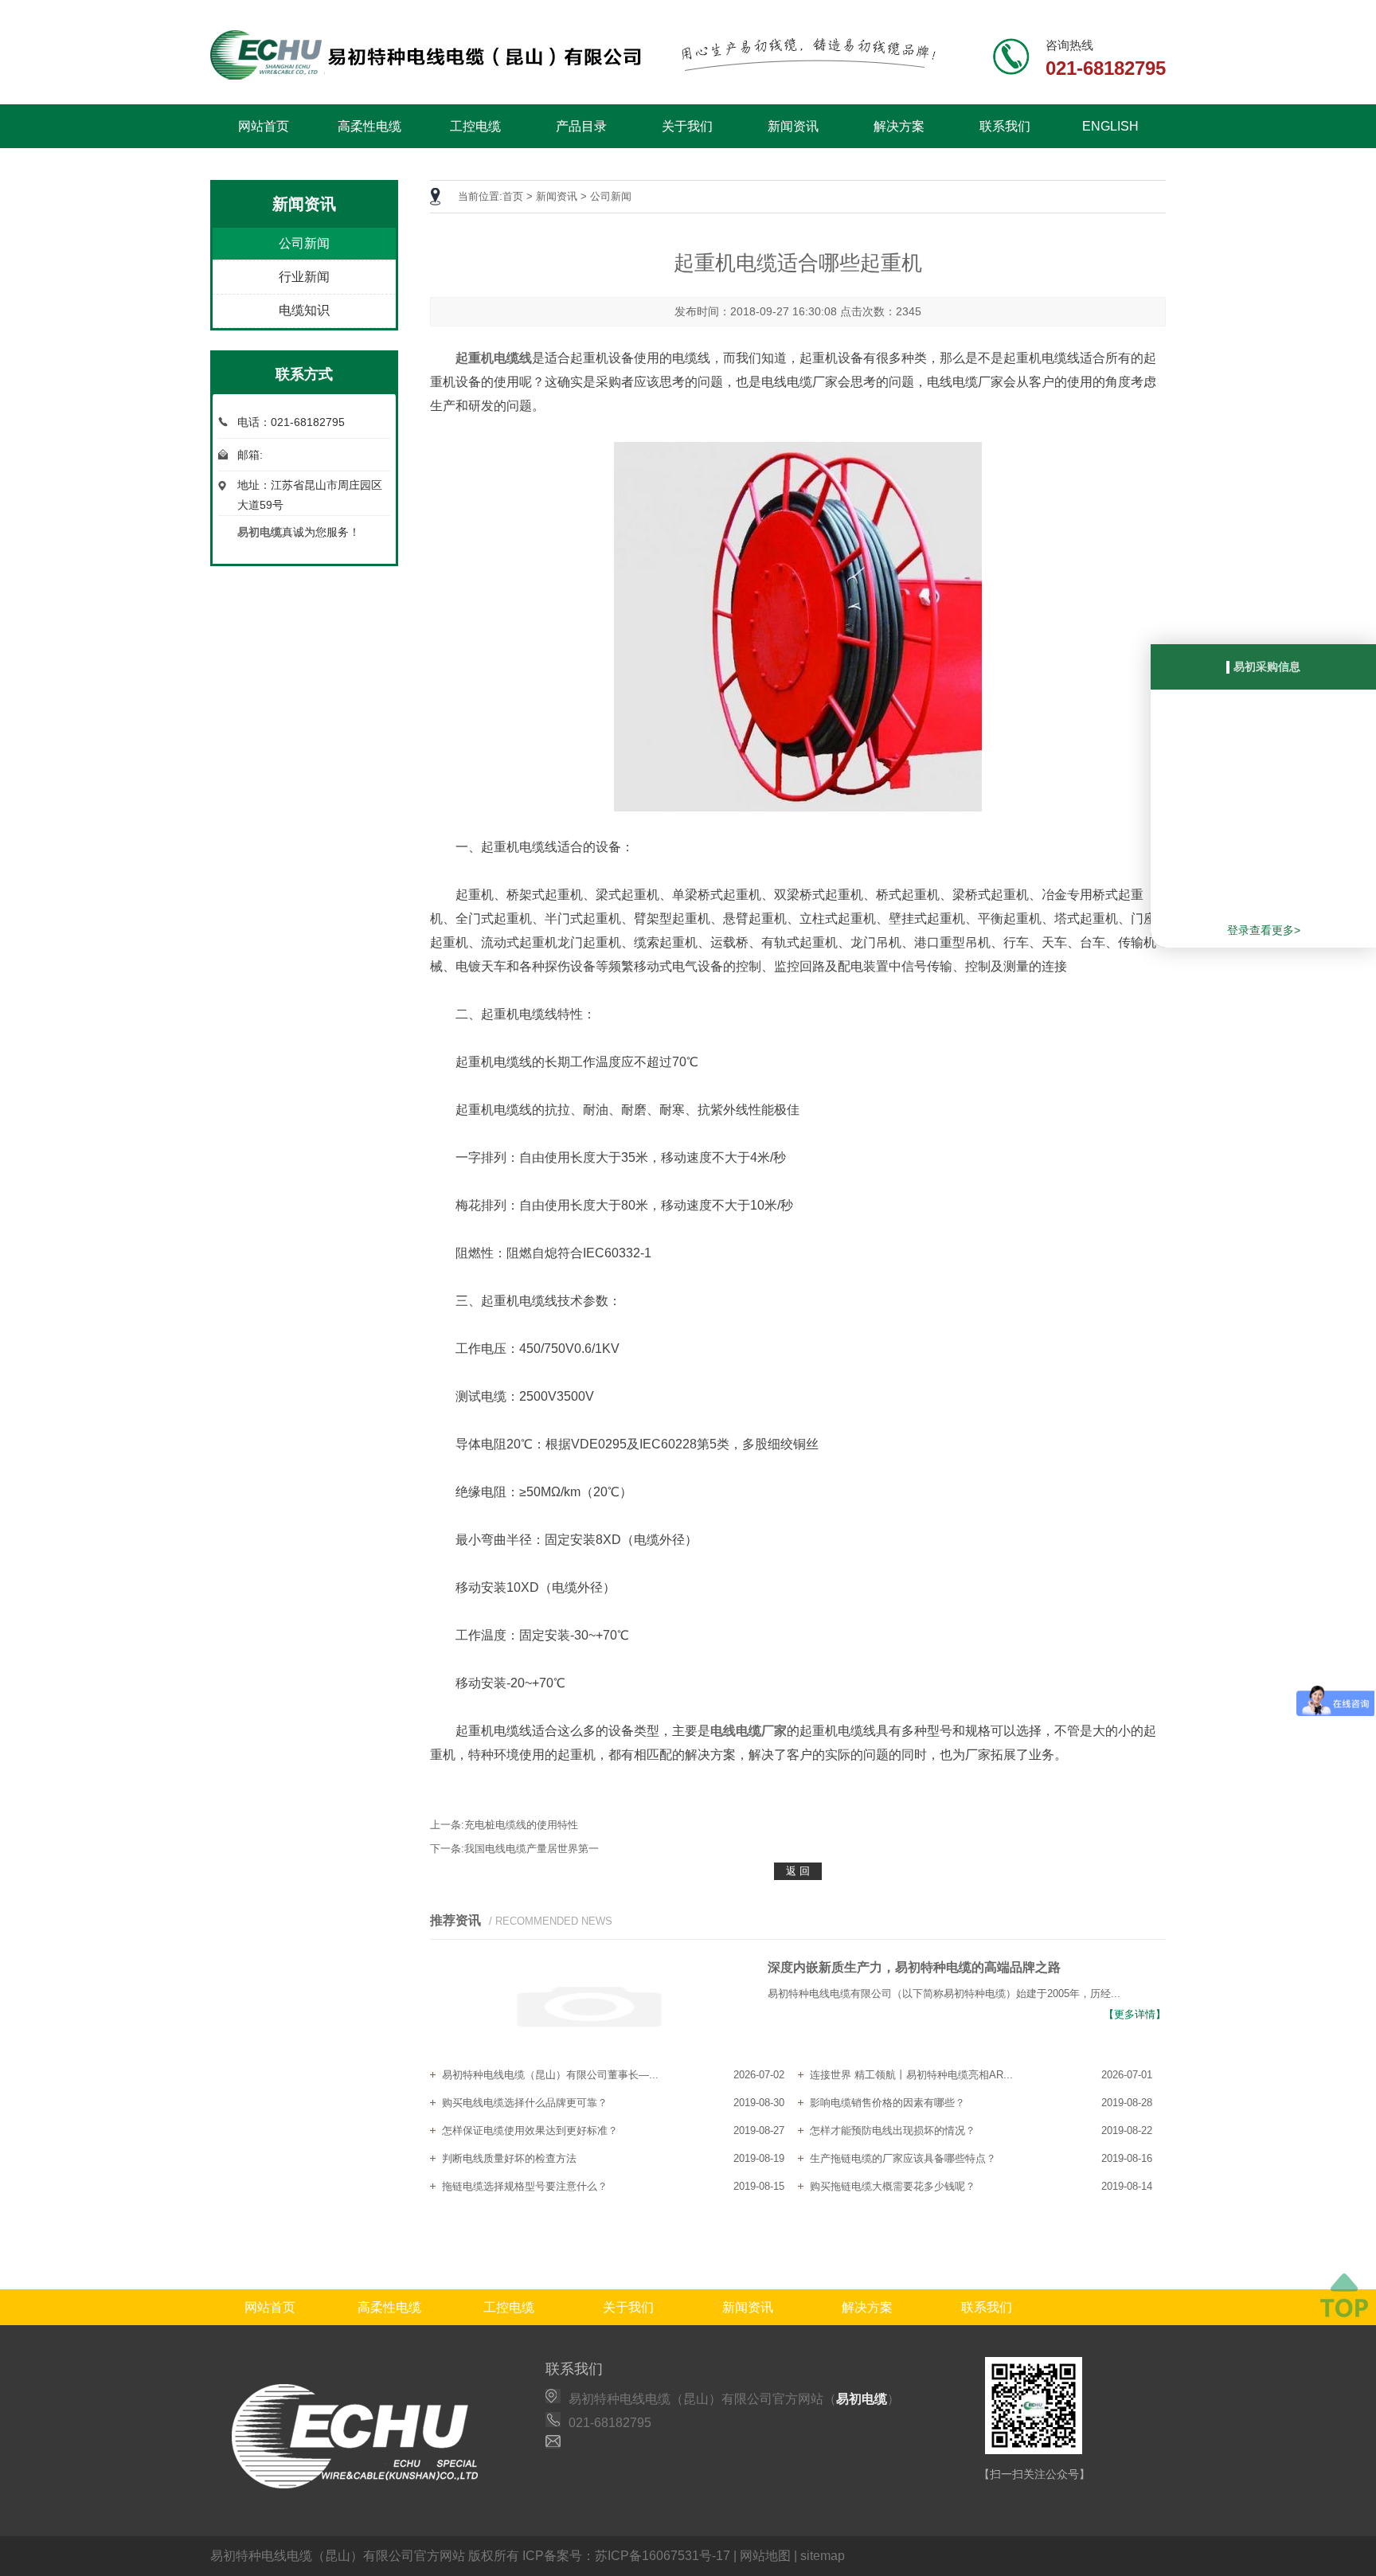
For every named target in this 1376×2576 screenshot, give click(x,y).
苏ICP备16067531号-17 (663, 2556)
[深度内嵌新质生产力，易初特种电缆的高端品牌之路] (589, 2008)
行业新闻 (304, 277)
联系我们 (1005, 126)
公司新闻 (304, 243)
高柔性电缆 (369, 126)
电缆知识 (304, 310)
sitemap (823, 2556)
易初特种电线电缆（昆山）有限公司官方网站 (338, 2556)
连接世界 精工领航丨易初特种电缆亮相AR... (911, 2075)
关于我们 (687, 126)
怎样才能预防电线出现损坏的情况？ (893, 2130)
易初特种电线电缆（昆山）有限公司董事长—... (550, 2075)
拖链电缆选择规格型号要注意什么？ (525, 2186)
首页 (513, 196)
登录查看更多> (1264, 930)
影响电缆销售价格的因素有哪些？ (887, 2103)
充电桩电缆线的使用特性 (521, 1825)
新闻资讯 (793, 126)
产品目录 (581, 126)
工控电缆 (475, 126)
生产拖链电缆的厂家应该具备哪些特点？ (903, 2158)
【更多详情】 (1135, 2014)
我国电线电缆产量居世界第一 (532, 1849)
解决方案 (899, 126)
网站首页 (264, 126)
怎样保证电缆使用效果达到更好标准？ (530, 2130)
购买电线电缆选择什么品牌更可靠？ (525, 2103)
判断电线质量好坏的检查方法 (509, 2158)
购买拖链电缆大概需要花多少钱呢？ (893, 2186)
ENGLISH (1110, 126)
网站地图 (765, 2556)
